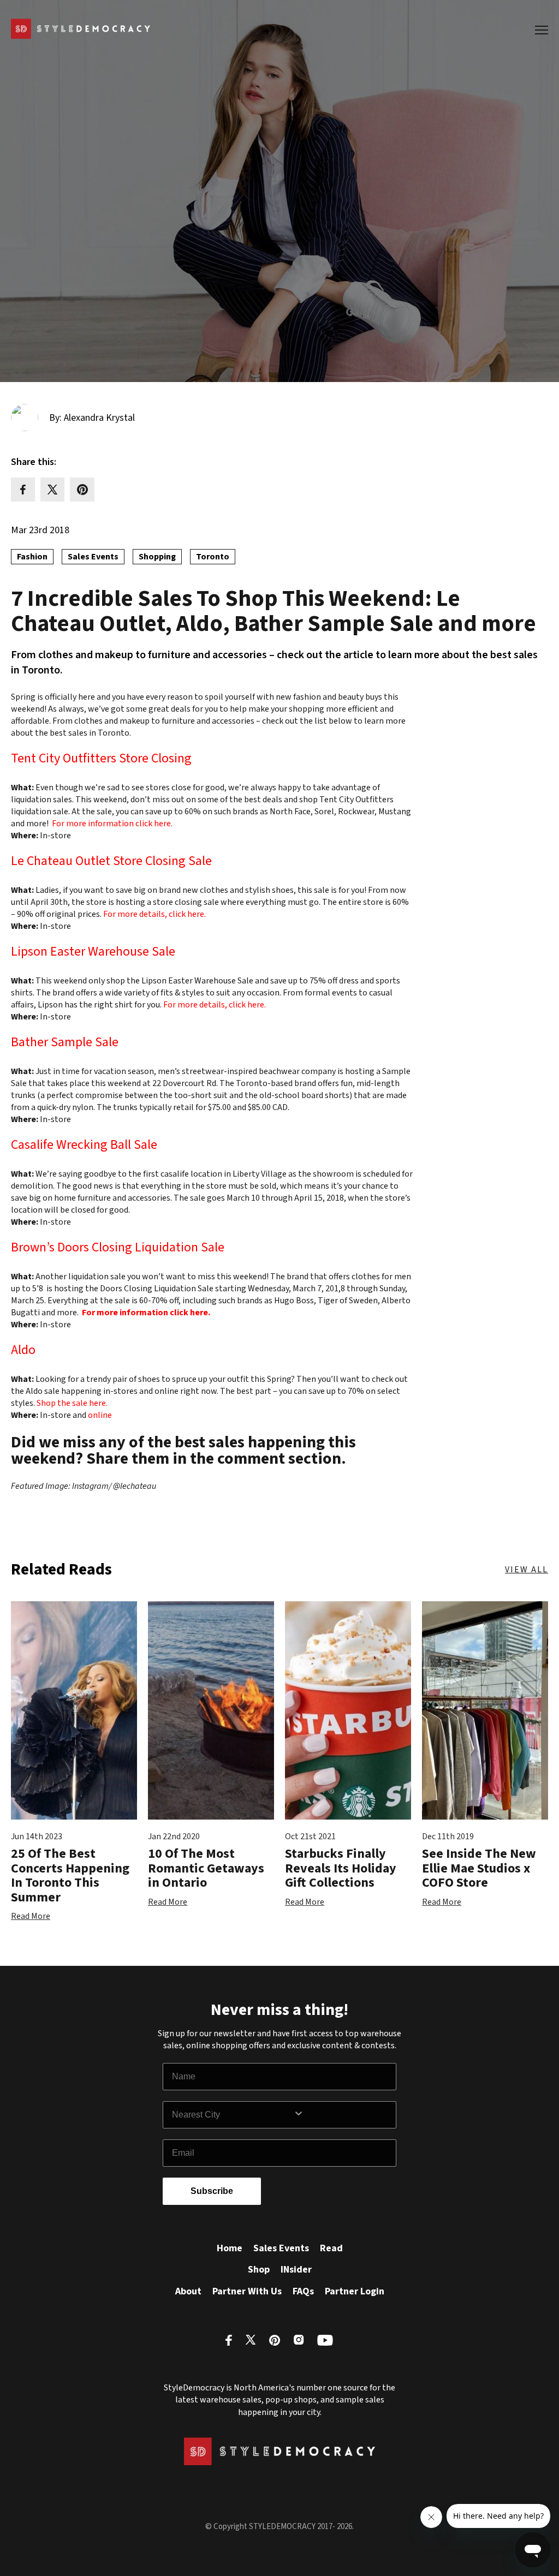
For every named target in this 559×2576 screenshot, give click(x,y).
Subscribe (212, 2191)
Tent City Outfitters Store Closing (101, 760)
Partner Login (355, 2291)
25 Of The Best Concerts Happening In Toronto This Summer (70, 1875)
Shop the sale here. (72, 1403)
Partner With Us (247, 2291)
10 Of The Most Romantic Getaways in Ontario (206, 1868)
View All (527, 1570)
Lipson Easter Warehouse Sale (93, 953)
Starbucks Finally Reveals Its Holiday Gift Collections (341, 1868)
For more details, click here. (154, 914)
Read (331, 2248)
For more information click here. (112, 824)
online (100, 1415)
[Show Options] (342, 2115)
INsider (296, 2270)
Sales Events (281, 2248)
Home (230, 2248)
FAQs (303, 2291)
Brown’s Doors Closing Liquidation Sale (118, 1249)
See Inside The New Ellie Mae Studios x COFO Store (479, 1868)
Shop (259, 2270)
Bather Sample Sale (65, 1044)
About (188, 2291)
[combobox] (233, 2115)
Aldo (23, 1352)
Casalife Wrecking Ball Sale (84, 1146)
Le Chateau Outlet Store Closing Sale (111, 863)
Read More (31, 1916)
